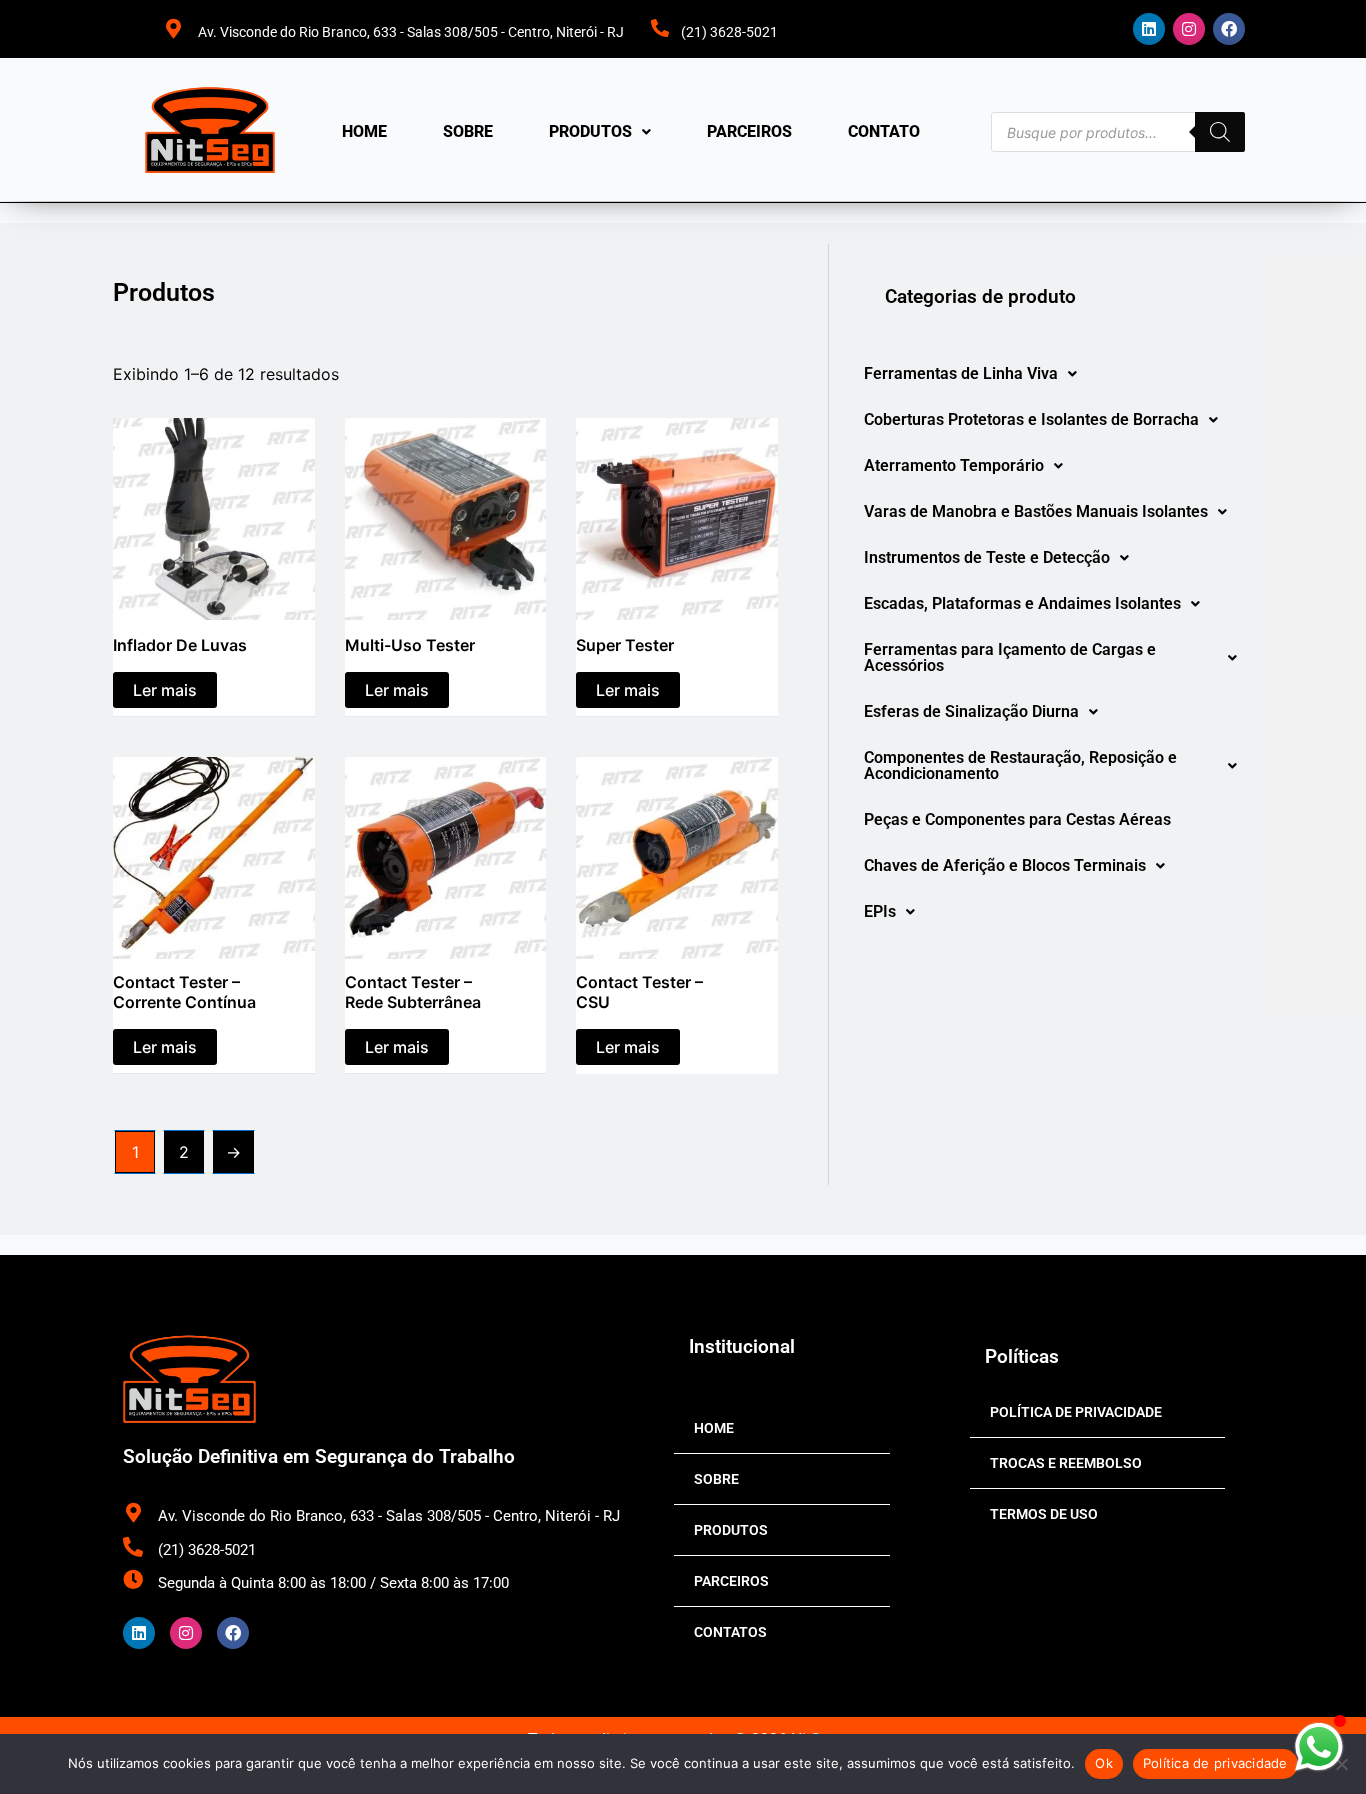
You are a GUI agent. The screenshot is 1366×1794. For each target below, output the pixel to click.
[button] (600, 132)
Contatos (730, 1632)
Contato (884, 131)
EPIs (880, 911)
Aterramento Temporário (954, 465)
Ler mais (165, 690)
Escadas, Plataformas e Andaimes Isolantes (1022, 603)
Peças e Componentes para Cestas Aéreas (1017, 819)
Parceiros (749, 131)
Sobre (468, 131)
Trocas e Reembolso (1066, 1463)
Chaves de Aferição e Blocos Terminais (1005, 865)
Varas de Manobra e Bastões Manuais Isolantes (1036, 511)
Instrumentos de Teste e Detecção (987, 557)
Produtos (590, 131)
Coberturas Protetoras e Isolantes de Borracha (1031, 419)
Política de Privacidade (1076, 1412)
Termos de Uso (1044, 1514)
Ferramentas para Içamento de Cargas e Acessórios (1010, 657)
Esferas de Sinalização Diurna (971, 711)
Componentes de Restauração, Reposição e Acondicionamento (1020, 765)
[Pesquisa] (1220, 132)
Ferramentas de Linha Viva (961, 373)
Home (364, 131)
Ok (1104, 1763)
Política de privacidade (1215, 1763)
